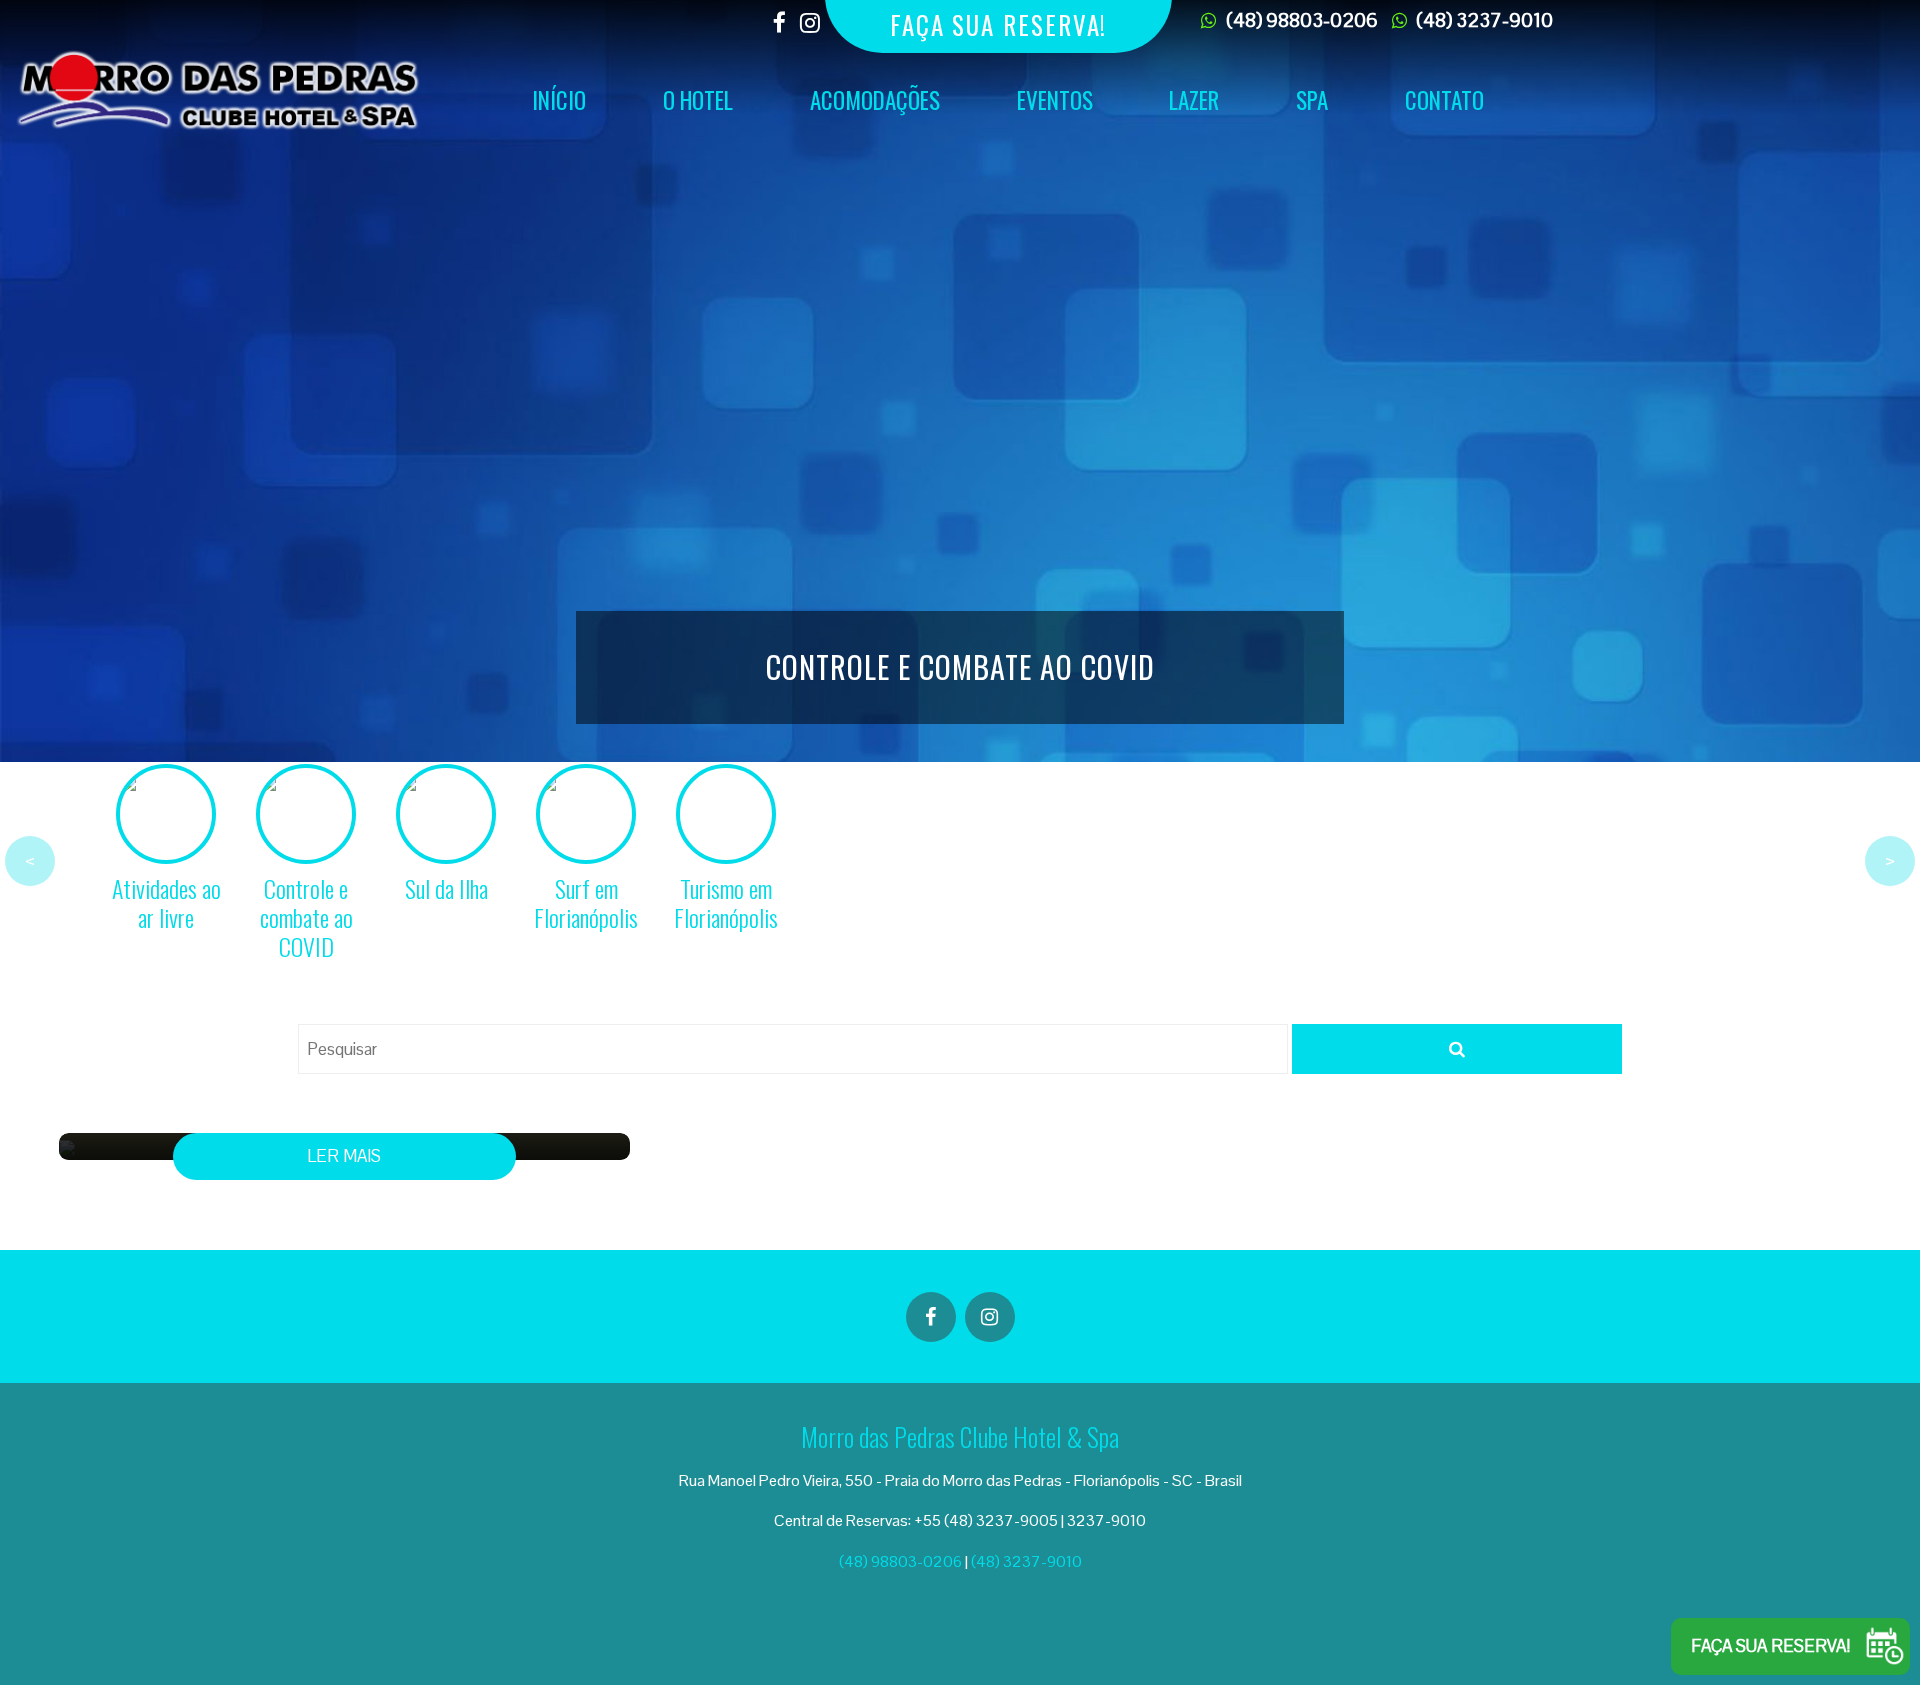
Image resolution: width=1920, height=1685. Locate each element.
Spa (1312, 100)
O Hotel (698, 100)
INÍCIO (559, 100)
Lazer (1194, 100)
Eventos (1055, 100)
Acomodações (875, 100)
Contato (1444, 100)
